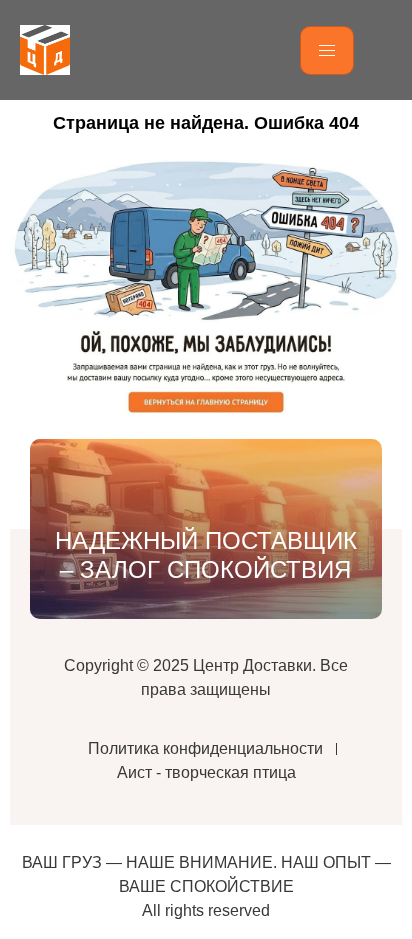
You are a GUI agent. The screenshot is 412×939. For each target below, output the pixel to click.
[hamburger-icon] (327, 50)
